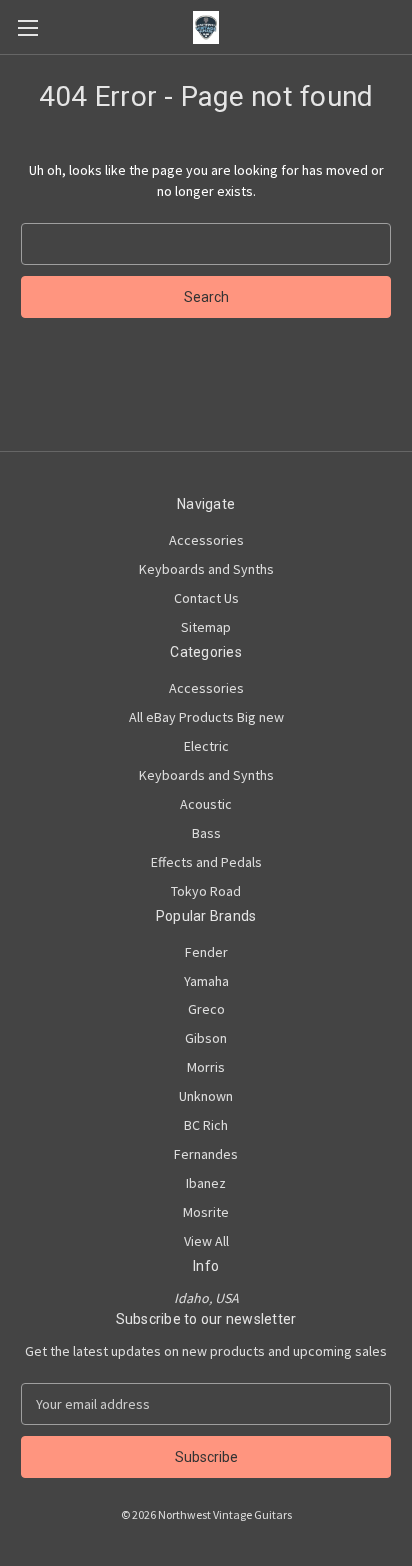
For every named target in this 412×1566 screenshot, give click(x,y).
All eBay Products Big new (206, 717)
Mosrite (206, 1212)
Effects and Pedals (206, 862)
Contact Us (206, 598)
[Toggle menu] (27, 27)
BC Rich (206, 1125)
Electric (206, 746)
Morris (206, 1067)
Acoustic (206, 804)
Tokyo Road (206, 891)
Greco (206, 1009)
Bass (206, 833)
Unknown (206, 1096)
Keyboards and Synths (206, 569)
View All (206, 1241)
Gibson (206, 1038)
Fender (206, 952)
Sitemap (206, 627)
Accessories (206, 540)
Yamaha (206, 981)
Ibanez (206, 1183)
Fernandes (206, 1154)
